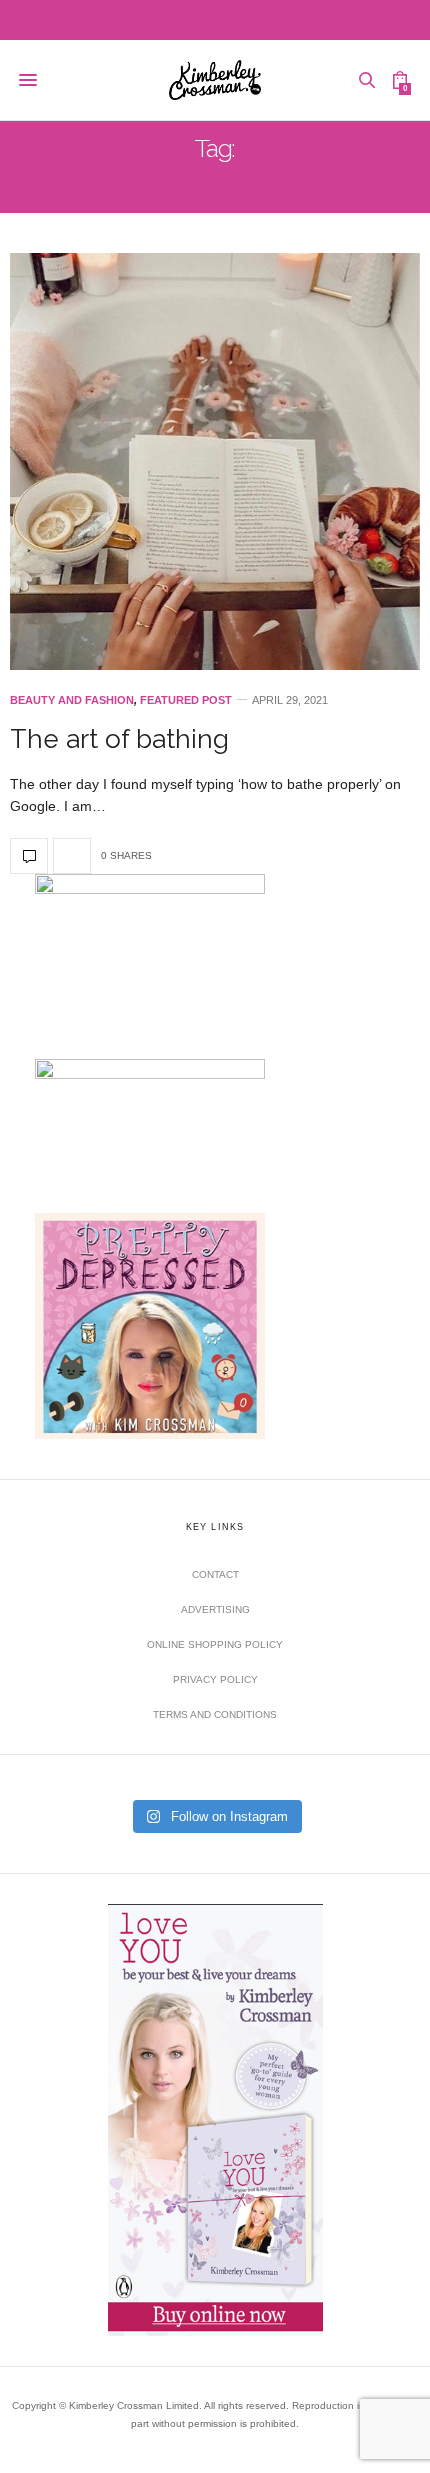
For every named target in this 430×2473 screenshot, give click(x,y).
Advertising (215, 1609)
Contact (215, 1574)
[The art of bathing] (215, 461)
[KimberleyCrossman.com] (215, 80)
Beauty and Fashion (72, 700)
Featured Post (186, 700)
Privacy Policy (215, 1679)
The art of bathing (119, 739)
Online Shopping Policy (215, 1644)
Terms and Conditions (215, 1714)
